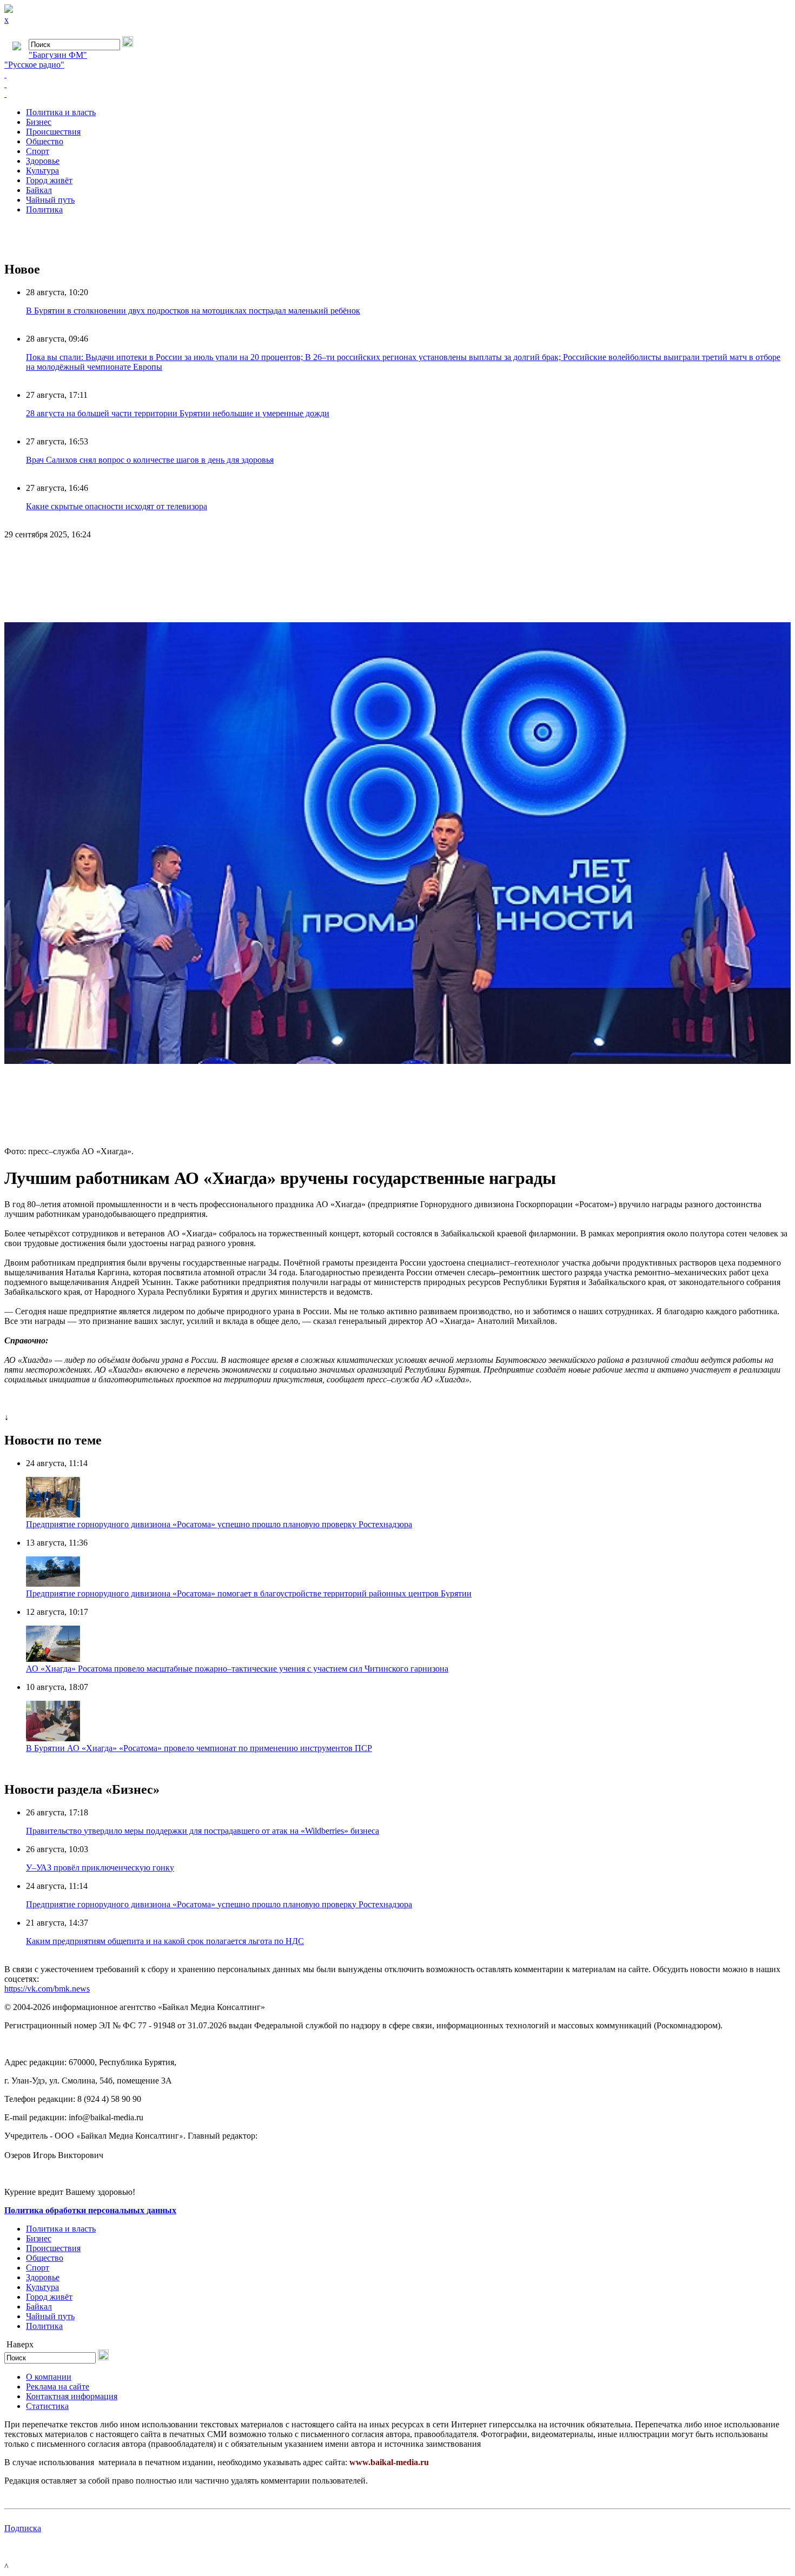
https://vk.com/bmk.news (47, 1989)
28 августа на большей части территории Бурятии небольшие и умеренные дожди (178, 413)
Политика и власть (61, 112)
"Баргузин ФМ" (58, 55)
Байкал (39, 190)
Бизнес (39, 122)
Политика (44, 209)
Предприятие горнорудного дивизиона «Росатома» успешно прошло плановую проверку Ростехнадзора (219, 1524)
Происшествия (53, 132)
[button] (781, 558)
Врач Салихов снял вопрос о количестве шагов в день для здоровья (150, 460)
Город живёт (49, 180)
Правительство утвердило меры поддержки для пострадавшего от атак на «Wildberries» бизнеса (203, 1831)
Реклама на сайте (58, 2387)
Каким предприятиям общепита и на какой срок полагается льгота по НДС (165, 1941)
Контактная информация (72, 2396)
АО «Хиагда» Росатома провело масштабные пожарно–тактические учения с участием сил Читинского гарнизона (237, 1669)
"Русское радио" (34, 65)
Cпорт (38, 151)
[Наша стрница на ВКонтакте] (398, 75)
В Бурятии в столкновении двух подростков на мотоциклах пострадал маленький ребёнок (193, 311)
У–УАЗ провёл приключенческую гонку (100, 1868)
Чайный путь (50, 200)
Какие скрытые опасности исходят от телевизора (117, 506)
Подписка (23, 2528)
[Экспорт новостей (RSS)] (398, 84)
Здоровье (43, 161)
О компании (49, 2377)
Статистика (47, 2406)
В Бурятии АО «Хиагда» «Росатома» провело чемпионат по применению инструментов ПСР (199, 1748)
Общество (45, 141)
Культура (42, 171)
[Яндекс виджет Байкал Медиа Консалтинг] (398, 94)
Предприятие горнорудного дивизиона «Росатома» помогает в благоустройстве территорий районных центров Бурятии (249, 1593)
